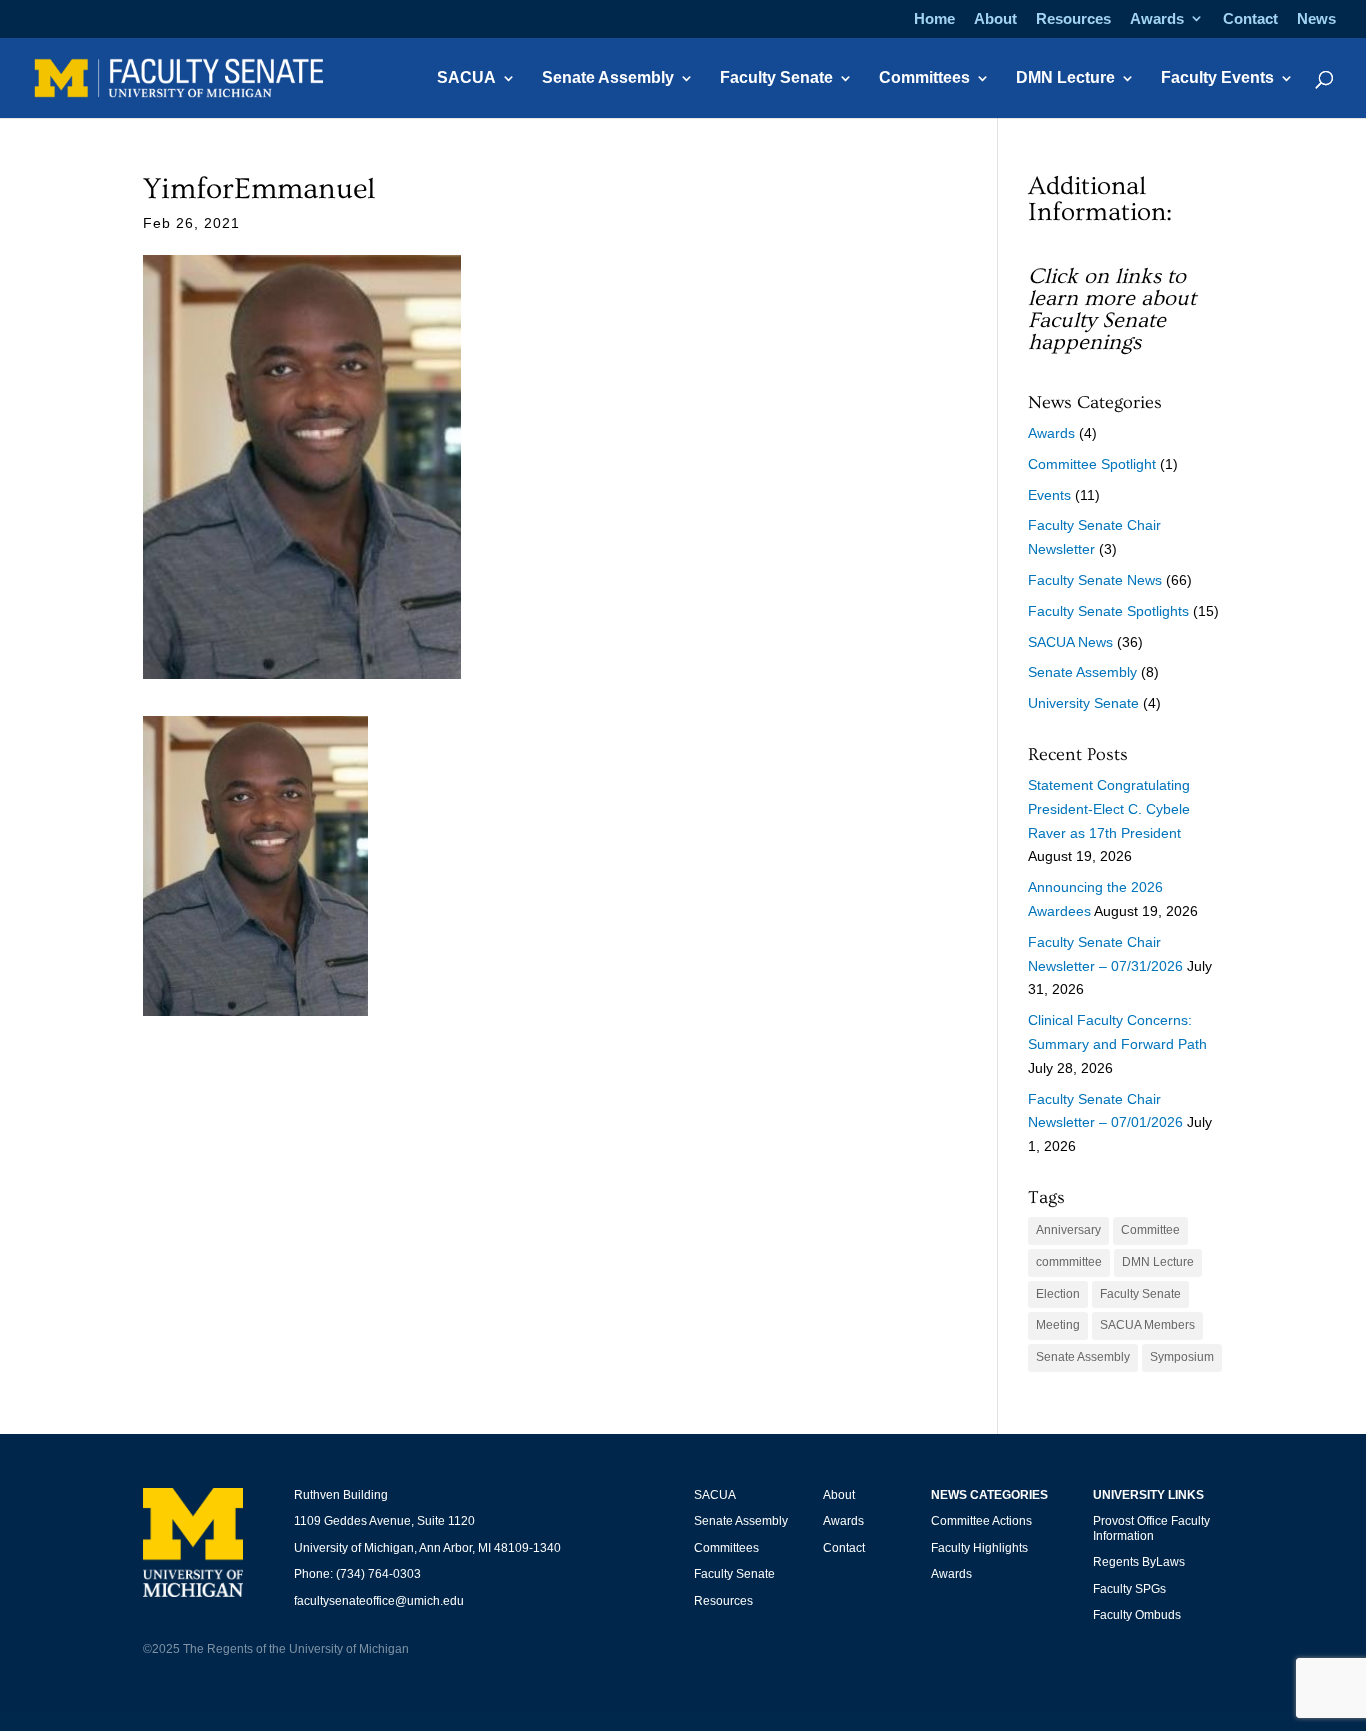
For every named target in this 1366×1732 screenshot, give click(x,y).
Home (934, 19)
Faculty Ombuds (1137, 1615)
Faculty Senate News (1095, 580)
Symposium (1182, 1357)
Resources (1073, 19)
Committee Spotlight (1092, 464)
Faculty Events (1217, 78)
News (1316, 19)
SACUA (466, 78)
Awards (1157, 19)
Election (1058, 1294)
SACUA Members (1147, 1325)
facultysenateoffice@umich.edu (379, 1601)
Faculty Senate (776, 78)
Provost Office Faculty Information (1151, 1528)
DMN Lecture (1065, 78)
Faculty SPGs (1129, 1589)
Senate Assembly (608, 78)
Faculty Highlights (979, 1548)
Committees (924, 78)
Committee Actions (981, 1521)
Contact (1250, 19)
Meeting (1058, 1325)
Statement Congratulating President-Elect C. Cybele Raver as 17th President (1109, 809)
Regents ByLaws (1139, 1562)
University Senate (1083, 703)
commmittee (1069, 1262)
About (995, 19)
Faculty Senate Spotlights (1108, 611)
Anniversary (1068, 1230)
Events (1049, 495)
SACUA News (1070, 642)
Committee (1150, 1230)
